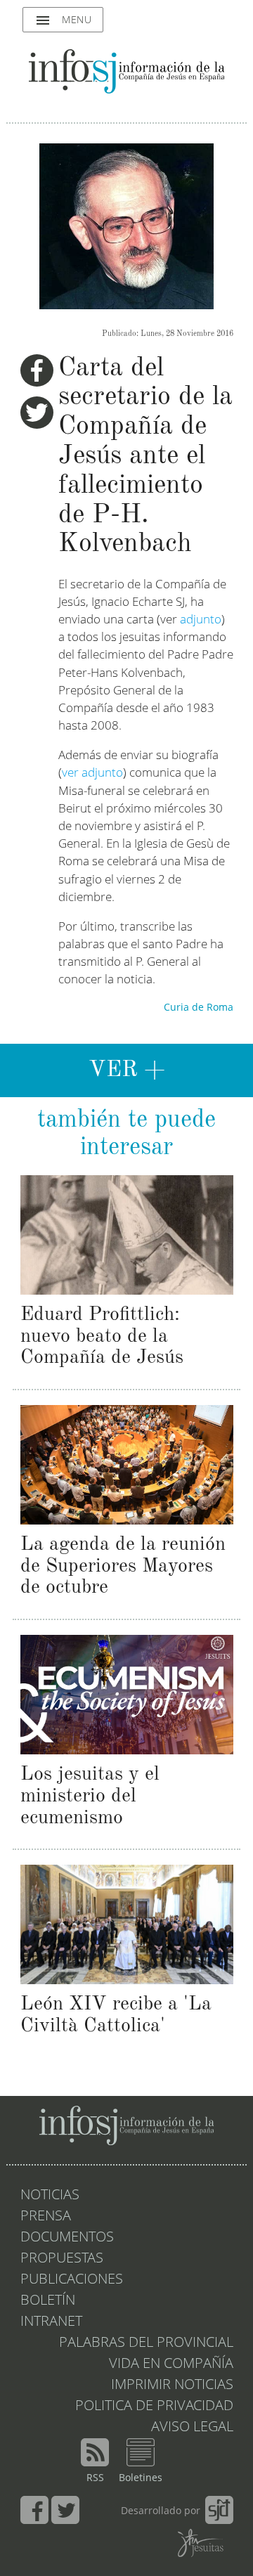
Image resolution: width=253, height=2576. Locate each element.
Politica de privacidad (154, 2407)
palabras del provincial (146, 2343)
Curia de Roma (199, 1008)
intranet (51, 2322)
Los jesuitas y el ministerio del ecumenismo (90, 1797)
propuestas (62, 2259)
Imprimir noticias (172, 2386)
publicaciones (72, 2280)
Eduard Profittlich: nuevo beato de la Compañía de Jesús (102, 1337)
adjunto (201, 620)
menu (63, 20)
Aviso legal (192, 2428)
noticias (50, 2196)
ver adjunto (92, 774)
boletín (48, 2301)
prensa (46, 2217)
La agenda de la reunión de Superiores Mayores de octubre (123, 1567)
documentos (67, 2238)
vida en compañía (171, 2364)
